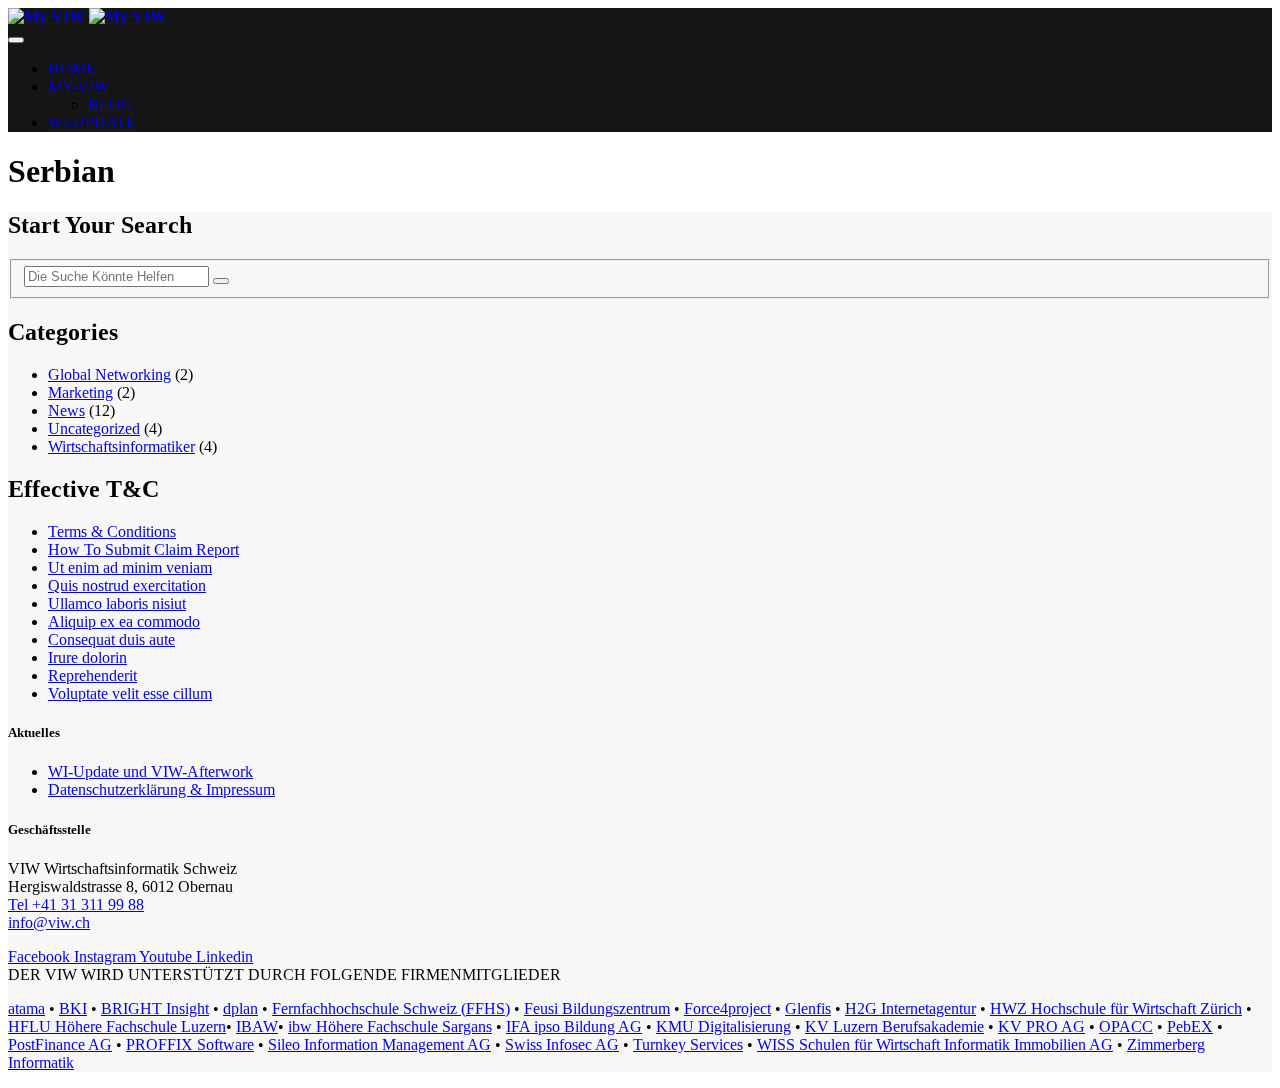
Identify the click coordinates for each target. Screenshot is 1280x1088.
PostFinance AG (60, 1044)
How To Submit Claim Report (143, 549)
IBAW (257, 1026)
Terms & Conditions (112, 531)
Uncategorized (94, 428)
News (66, 410)
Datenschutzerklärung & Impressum (161, 789)
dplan (240, 1008)
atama (26, 1008)
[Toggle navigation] (16, 40)
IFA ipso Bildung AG (574, 1026)
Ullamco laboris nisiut (117, 603)
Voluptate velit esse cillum (130, 693)
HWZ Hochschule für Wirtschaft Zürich (1116, 1008)
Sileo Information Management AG (379, 1044)
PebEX (1190, 1026)
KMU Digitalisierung (723, 1026)
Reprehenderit (92, 675)
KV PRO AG (1041, 1026)
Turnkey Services (688, 1044)
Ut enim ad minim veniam (130, 567)
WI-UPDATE (92, 122)
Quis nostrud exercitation (127, 585)
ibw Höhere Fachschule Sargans (390, 1026)
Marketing (80, 392)
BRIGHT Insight (155, 1008)
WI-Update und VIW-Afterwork (150, 771)
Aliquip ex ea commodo (124, 621)
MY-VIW (78, 86)
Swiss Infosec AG (562, 1044)
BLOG (110, 104)
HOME (72, 68)
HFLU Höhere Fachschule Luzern (117, 1026)
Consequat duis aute (111, 639)
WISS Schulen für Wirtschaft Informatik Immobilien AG (935, 1044)
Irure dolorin (87, 657)
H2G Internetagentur (910, 1008)
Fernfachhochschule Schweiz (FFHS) (391, 1008)
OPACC (1126, 1026)
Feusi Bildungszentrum (597, 1008)
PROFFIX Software (190, 1044)
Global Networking (109, 374)
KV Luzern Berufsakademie (894, 1026)
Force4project (727, 1008)
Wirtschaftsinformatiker (121, 446)
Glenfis (808, 1008)
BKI (73, 1008)
